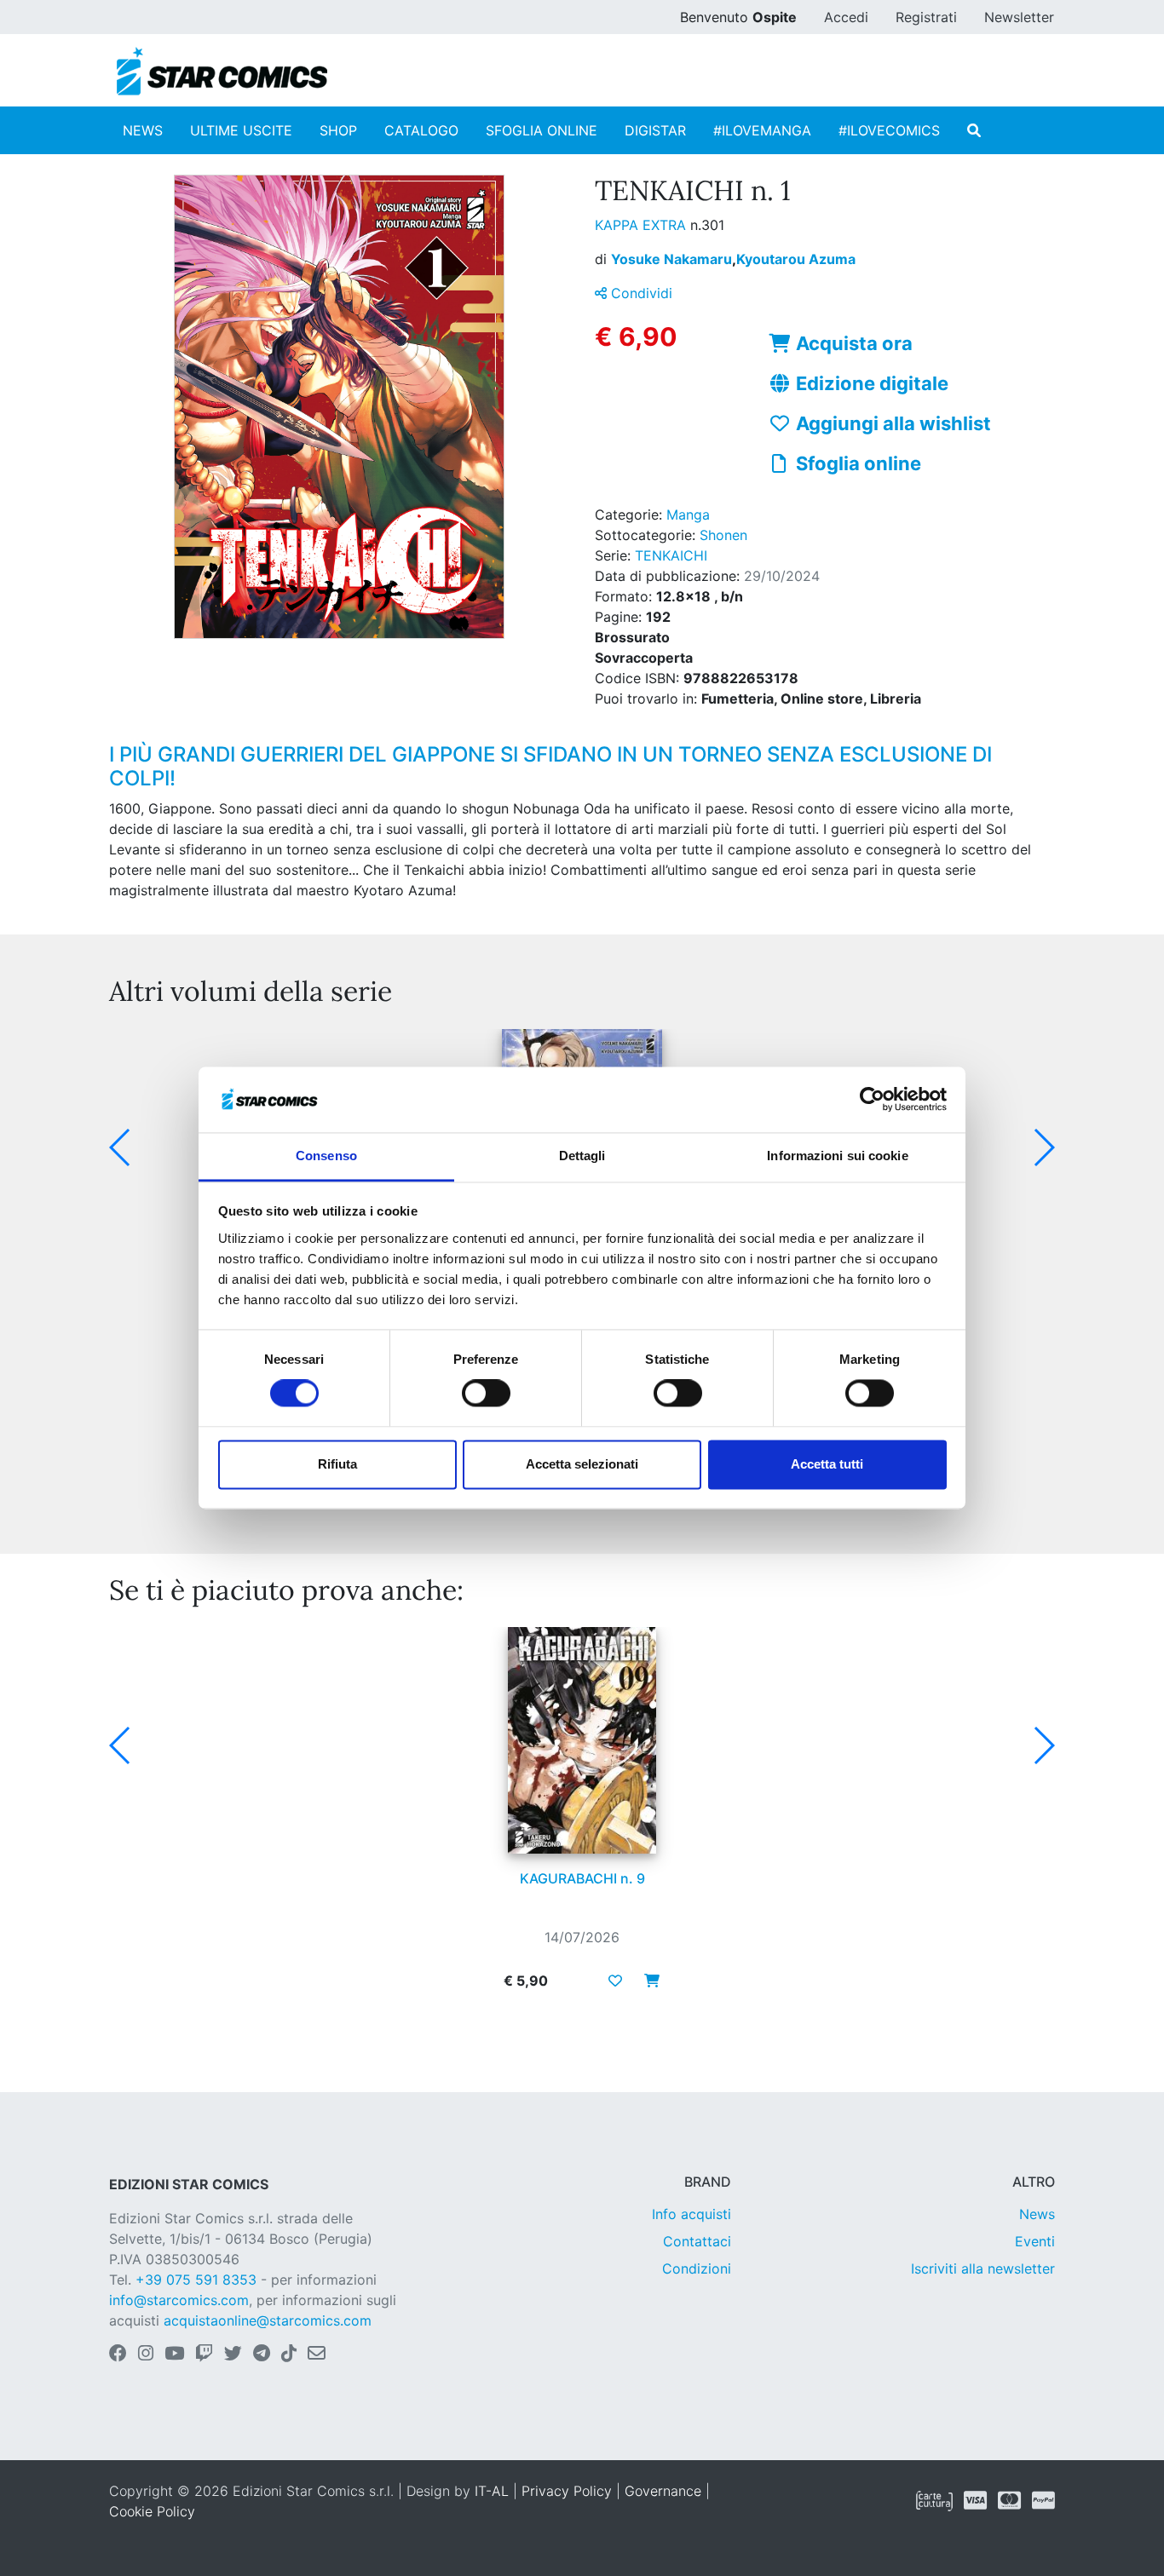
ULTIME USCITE (241, 130)
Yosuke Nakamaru (674, 259)
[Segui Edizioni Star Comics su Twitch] (204, 2355)
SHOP (338, 130)
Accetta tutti (827, 1464)
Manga (688, 515)
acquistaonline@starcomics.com (268, 2320)
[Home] (222, 72)
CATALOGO (421, 130)
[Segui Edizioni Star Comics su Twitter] (233, 2355)
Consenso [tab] (326, 1156)
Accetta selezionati (582, 1464)
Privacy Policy (567, 2491)
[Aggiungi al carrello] (647, 1981)
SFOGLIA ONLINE (542, 130)
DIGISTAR (655, 130)
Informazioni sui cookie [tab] (837, 1156)
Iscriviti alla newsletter (983, 2268)
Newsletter (1019, 17)
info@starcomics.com (179, 2300)
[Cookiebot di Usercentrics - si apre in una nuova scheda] (872, 1100)
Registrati (926, 17)
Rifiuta (337, 1464)
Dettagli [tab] (582, 1156)
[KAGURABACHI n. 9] (582, 1740)
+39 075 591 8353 (196, 2280)
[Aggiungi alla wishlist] (615, 1981)
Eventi (1035, 2241)
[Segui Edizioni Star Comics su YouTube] (174, 2355)
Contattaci (697, 2241)
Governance (663, 2491)
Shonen (723, 535)
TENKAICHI (671, 555)
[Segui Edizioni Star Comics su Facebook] (118, 2355)
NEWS (143, 130)
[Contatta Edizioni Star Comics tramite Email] (317, 2355)
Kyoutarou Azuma (796, 259)
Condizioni (697, 2268)
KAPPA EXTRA (643, 225)
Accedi (846, 17)
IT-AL (492, 2491)
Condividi (640, 293)
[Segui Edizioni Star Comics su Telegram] (262, 2355)
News (1037, 2214)
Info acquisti (691, 2214)
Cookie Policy (152, 2511)
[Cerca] (974, 130)
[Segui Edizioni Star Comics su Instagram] (146, 2355)
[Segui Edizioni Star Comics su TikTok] (289, 2355)
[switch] (486, 1394)
